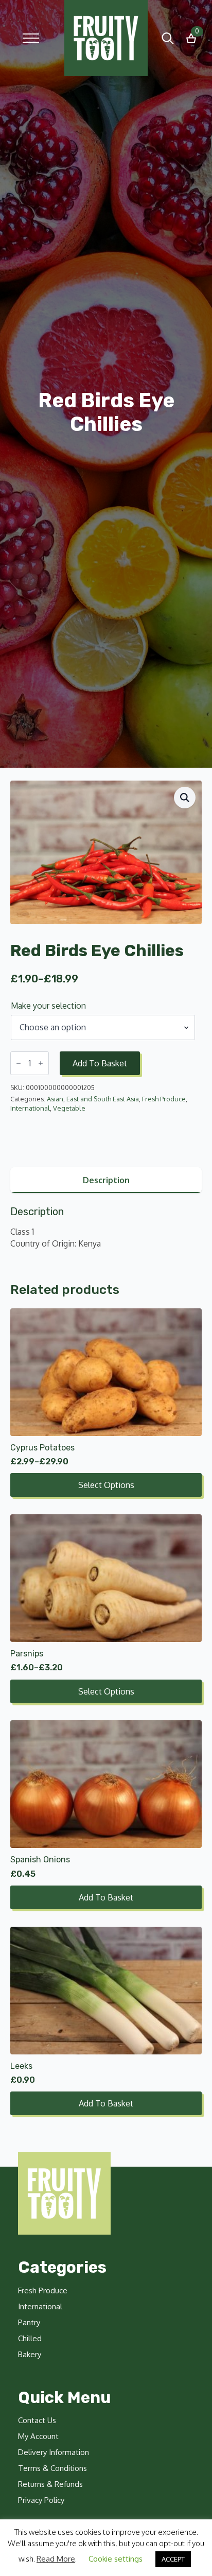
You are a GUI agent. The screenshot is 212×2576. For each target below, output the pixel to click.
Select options (106, 1485)
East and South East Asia (103, 1099)
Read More (56, 2559)
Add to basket (100, 1063)
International (30, 1108)
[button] (185, 798)
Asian (55, 1099)
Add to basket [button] (106, 1897)
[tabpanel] (106, 1227)
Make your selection (48, 1006)
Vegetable (69, 1108)
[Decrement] (19, 1063)
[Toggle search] (168, 38)
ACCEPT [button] (173, 2559)
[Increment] (41, 1063)
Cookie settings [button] (116, 2559)
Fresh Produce (164, 1099)
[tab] (106, 1180)
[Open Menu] (31, 38)
